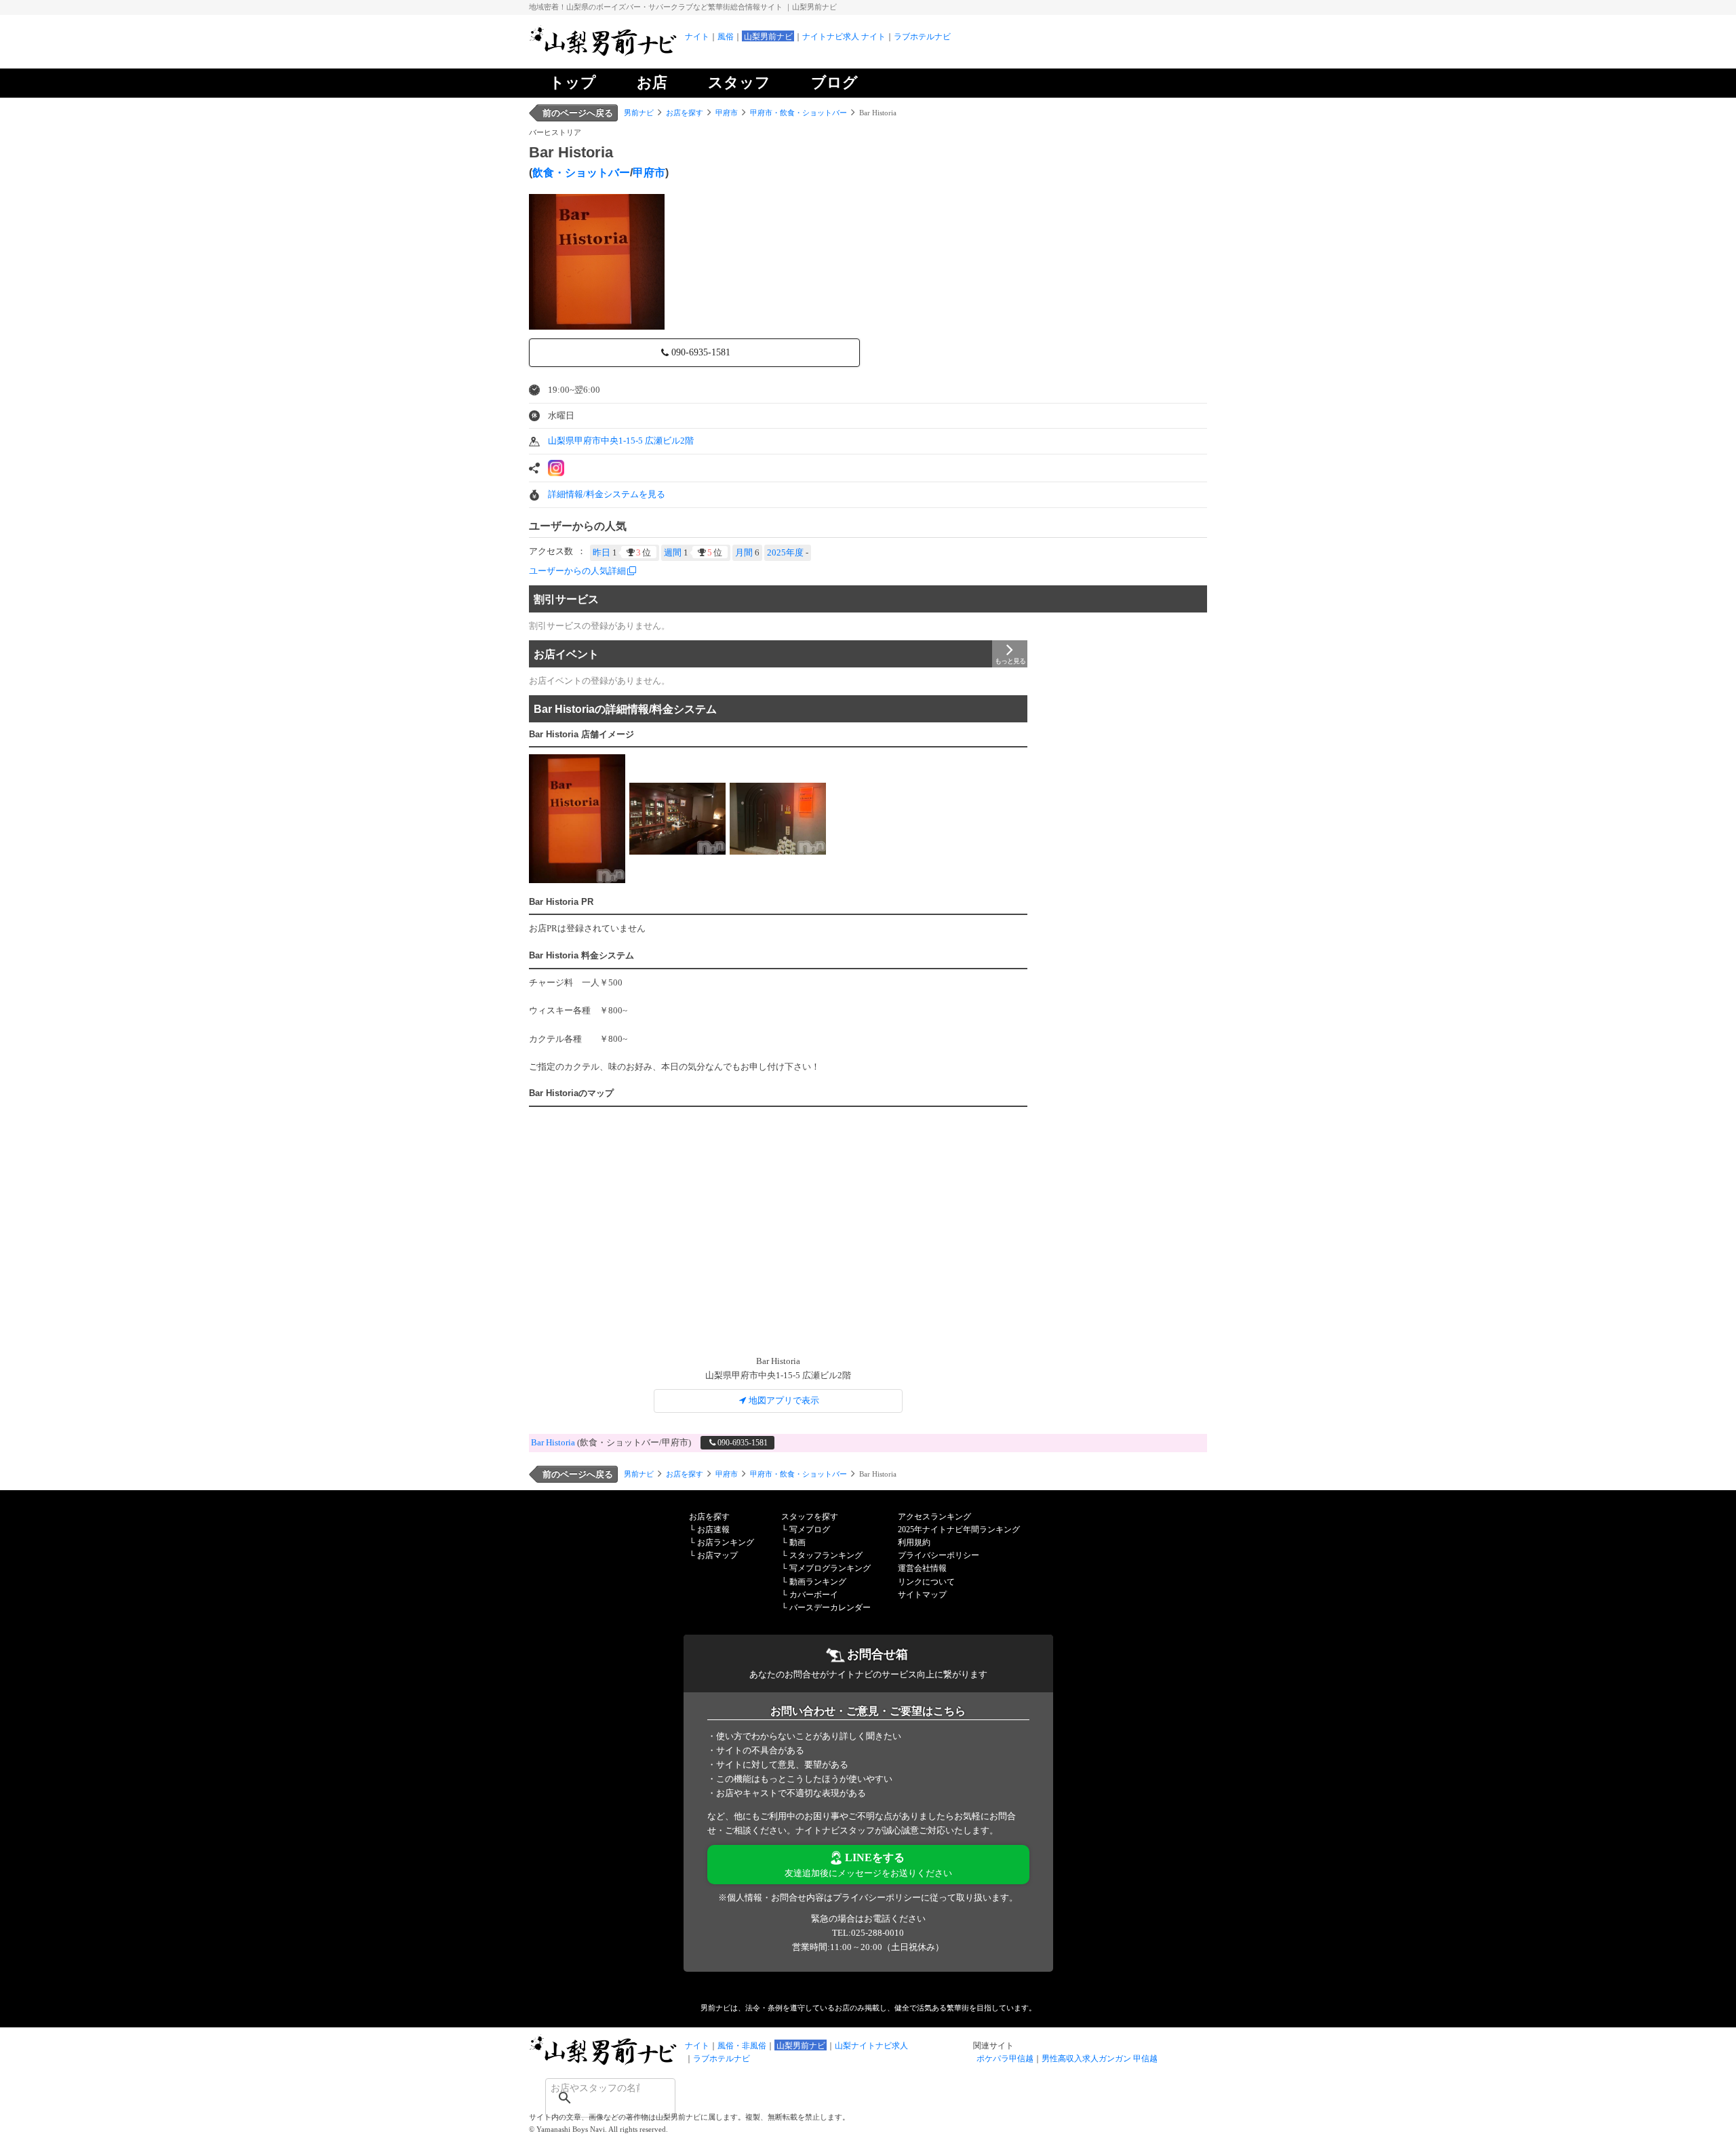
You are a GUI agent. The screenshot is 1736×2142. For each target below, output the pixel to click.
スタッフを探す (810, 1517)
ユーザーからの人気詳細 (577, 571)
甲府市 (727, 113)
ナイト (697, 37)
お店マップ (717, 1555)
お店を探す (685, 113)
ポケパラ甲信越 (1005, 2059)
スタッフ (739, 82)
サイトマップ (922, 1595)
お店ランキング (726, 1542)
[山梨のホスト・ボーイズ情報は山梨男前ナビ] (604, 55)
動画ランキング (818, 1582)
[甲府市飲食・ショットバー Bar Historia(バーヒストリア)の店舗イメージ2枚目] (677, 818)
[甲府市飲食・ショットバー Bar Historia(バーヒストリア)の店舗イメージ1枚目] (577, 818)
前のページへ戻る (578, 113)
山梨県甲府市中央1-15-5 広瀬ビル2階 (621, 441)
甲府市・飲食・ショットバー (798, 113)
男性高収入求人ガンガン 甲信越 (1100, 2059)
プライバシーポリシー (939, 1555)
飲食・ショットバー (581, 173)
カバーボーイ (814, 1595)
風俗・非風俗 (742, 2046)
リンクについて (926, 1582)
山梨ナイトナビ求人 (871, 2046)
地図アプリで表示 (784, 1400)
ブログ (834, 82)
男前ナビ (639, 113)
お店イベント (566, 654)
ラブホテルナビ (922, 37)
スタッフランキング (826, 1555)
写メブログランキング (830, 1568)
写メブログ (810, 1530)
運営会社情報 (922, 1568)
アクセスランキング (934, 1517)
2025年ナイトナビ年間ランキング (959, 1530)
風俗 (726, 37)
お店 (652, 82)
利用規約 (914, 1542)
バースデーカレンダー (830, 1608)
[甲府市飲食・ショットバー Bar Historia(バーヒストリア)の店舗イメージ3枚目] (778, 818)
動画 (797, 1542)
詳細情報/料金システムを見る (607, 494)
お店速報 (713, 1530)
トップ (573, 82)
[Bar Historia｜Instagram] (556, 468)
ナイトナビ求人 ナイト (844, 37)
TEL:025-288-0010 (868, 1933)
